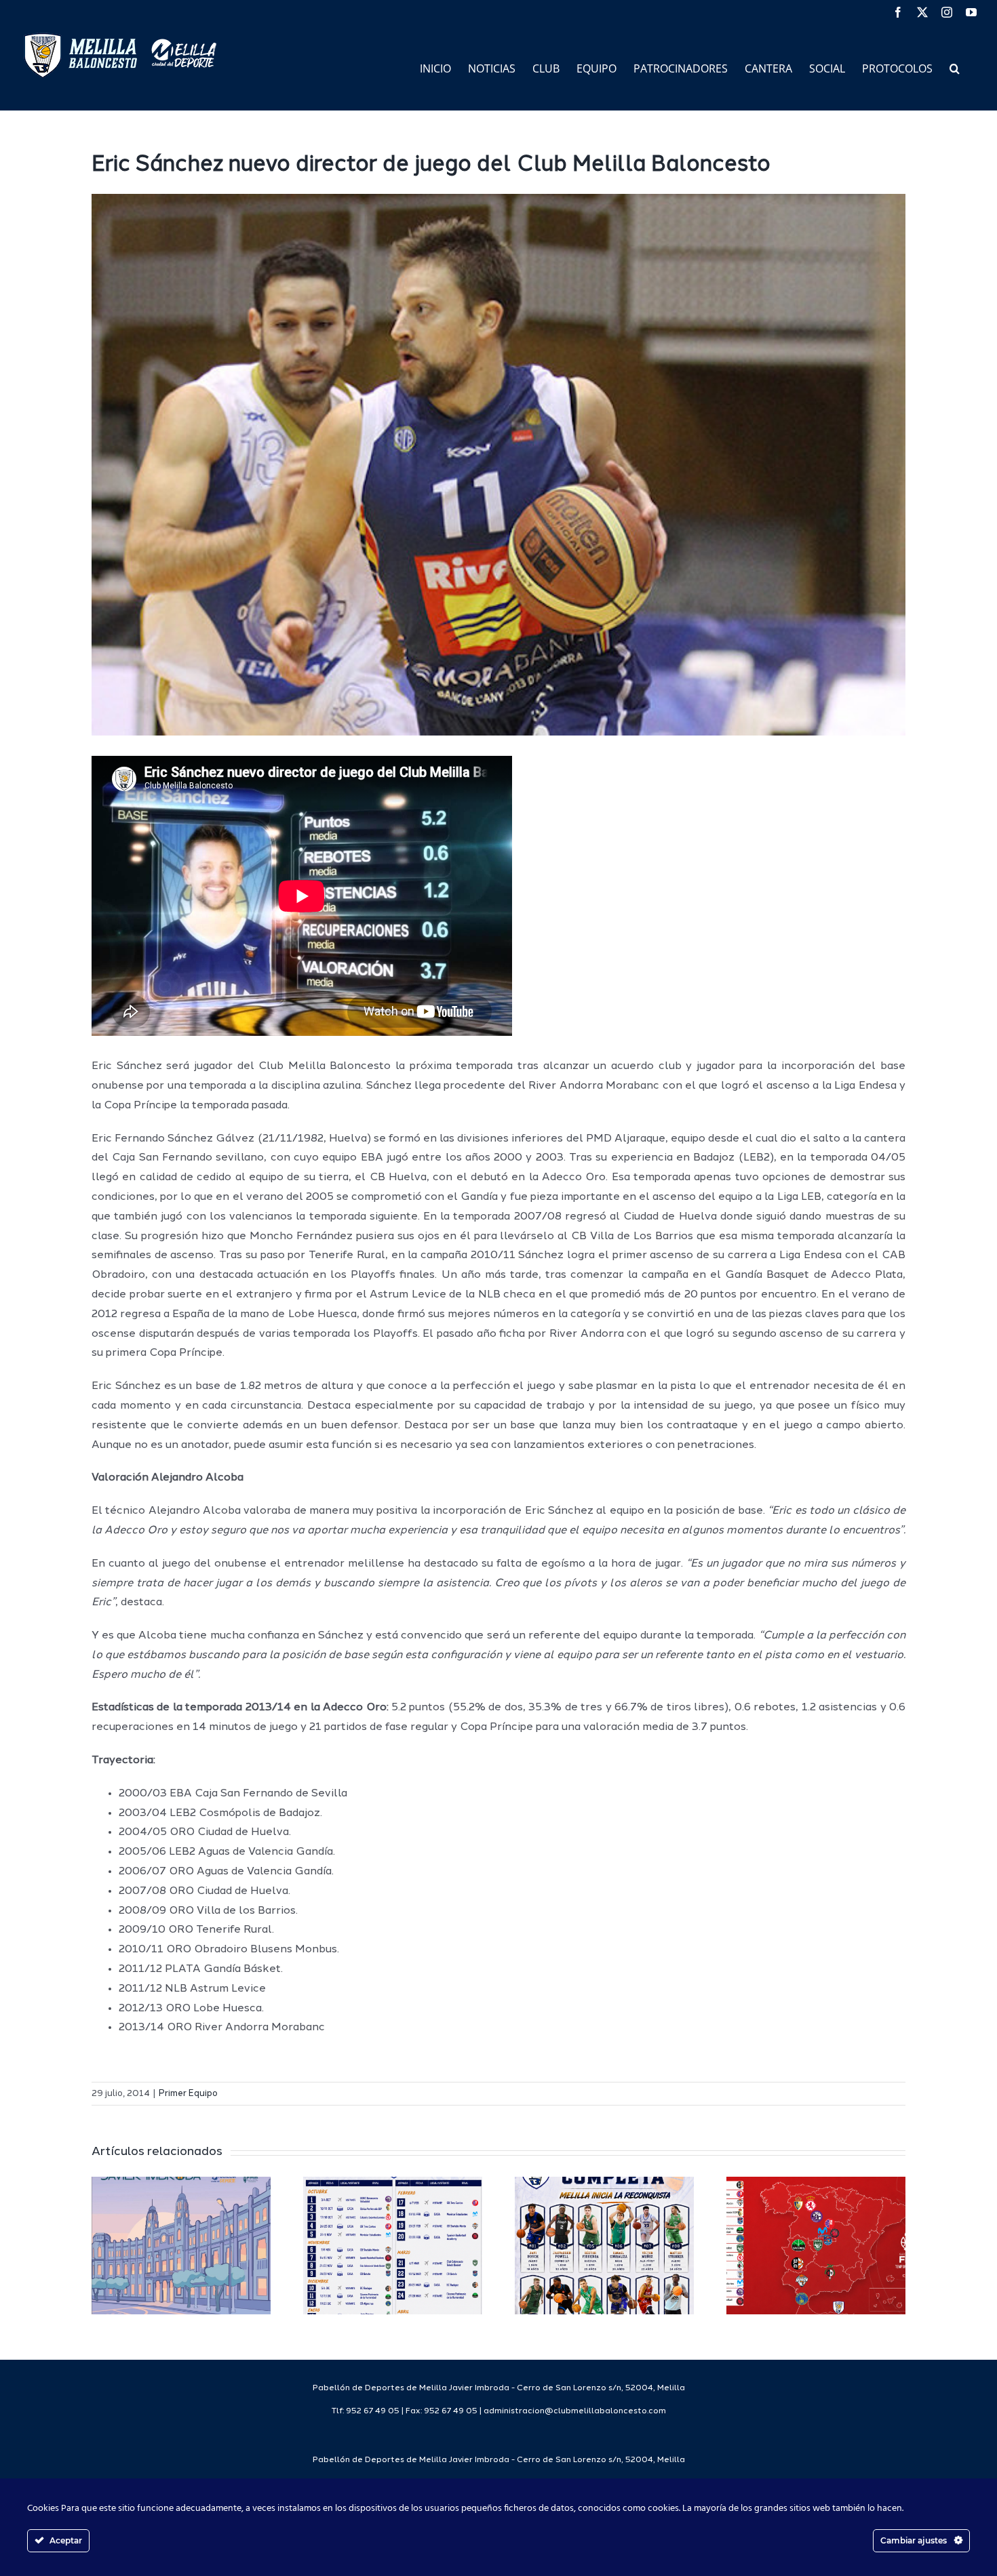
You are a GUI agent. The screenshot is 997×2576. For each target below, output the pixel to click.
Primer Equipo (188, 2094)
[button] (955, 67)
